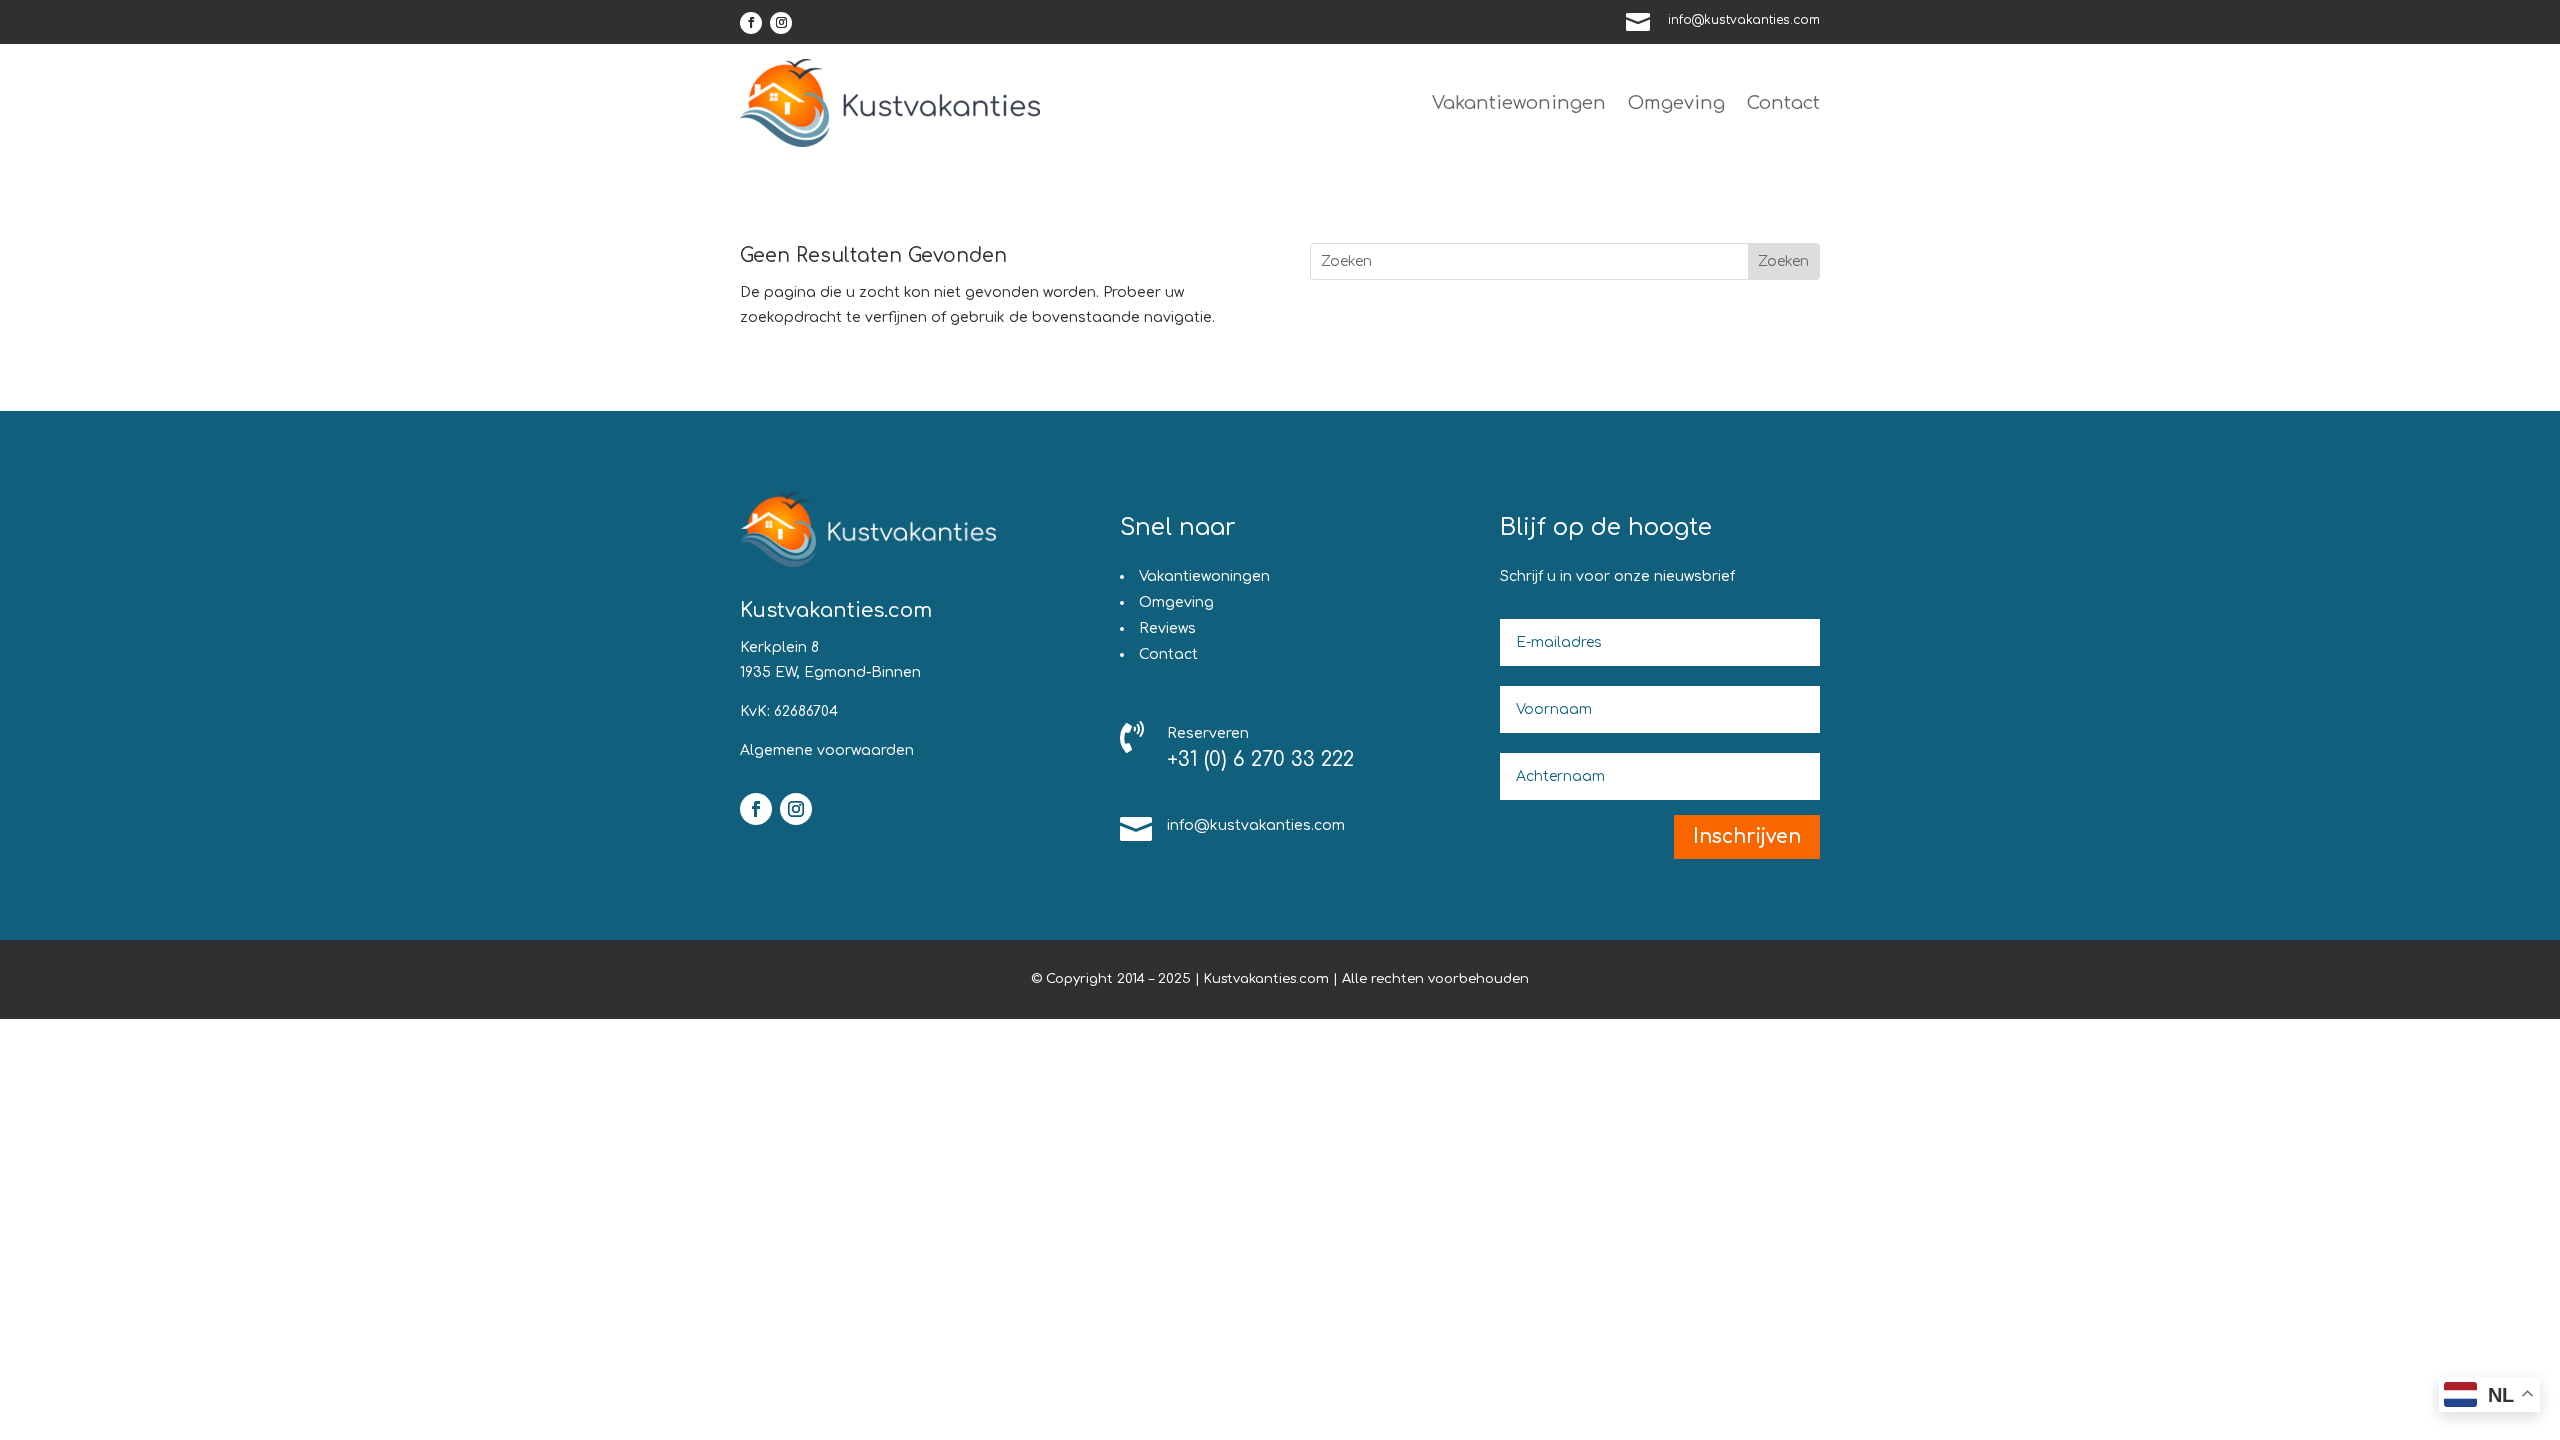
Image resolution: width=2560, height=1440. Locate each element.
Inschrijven (1747, 836)
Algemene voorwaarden (827, 750)
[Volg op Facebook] (751, 23)
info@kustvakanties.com (1744, 20)
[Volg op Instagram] (781, 23)
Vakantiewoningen (1519, 103)
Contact (1783, 103)
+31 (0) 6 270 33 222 (1260, 759)
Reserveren (1208, 733)
